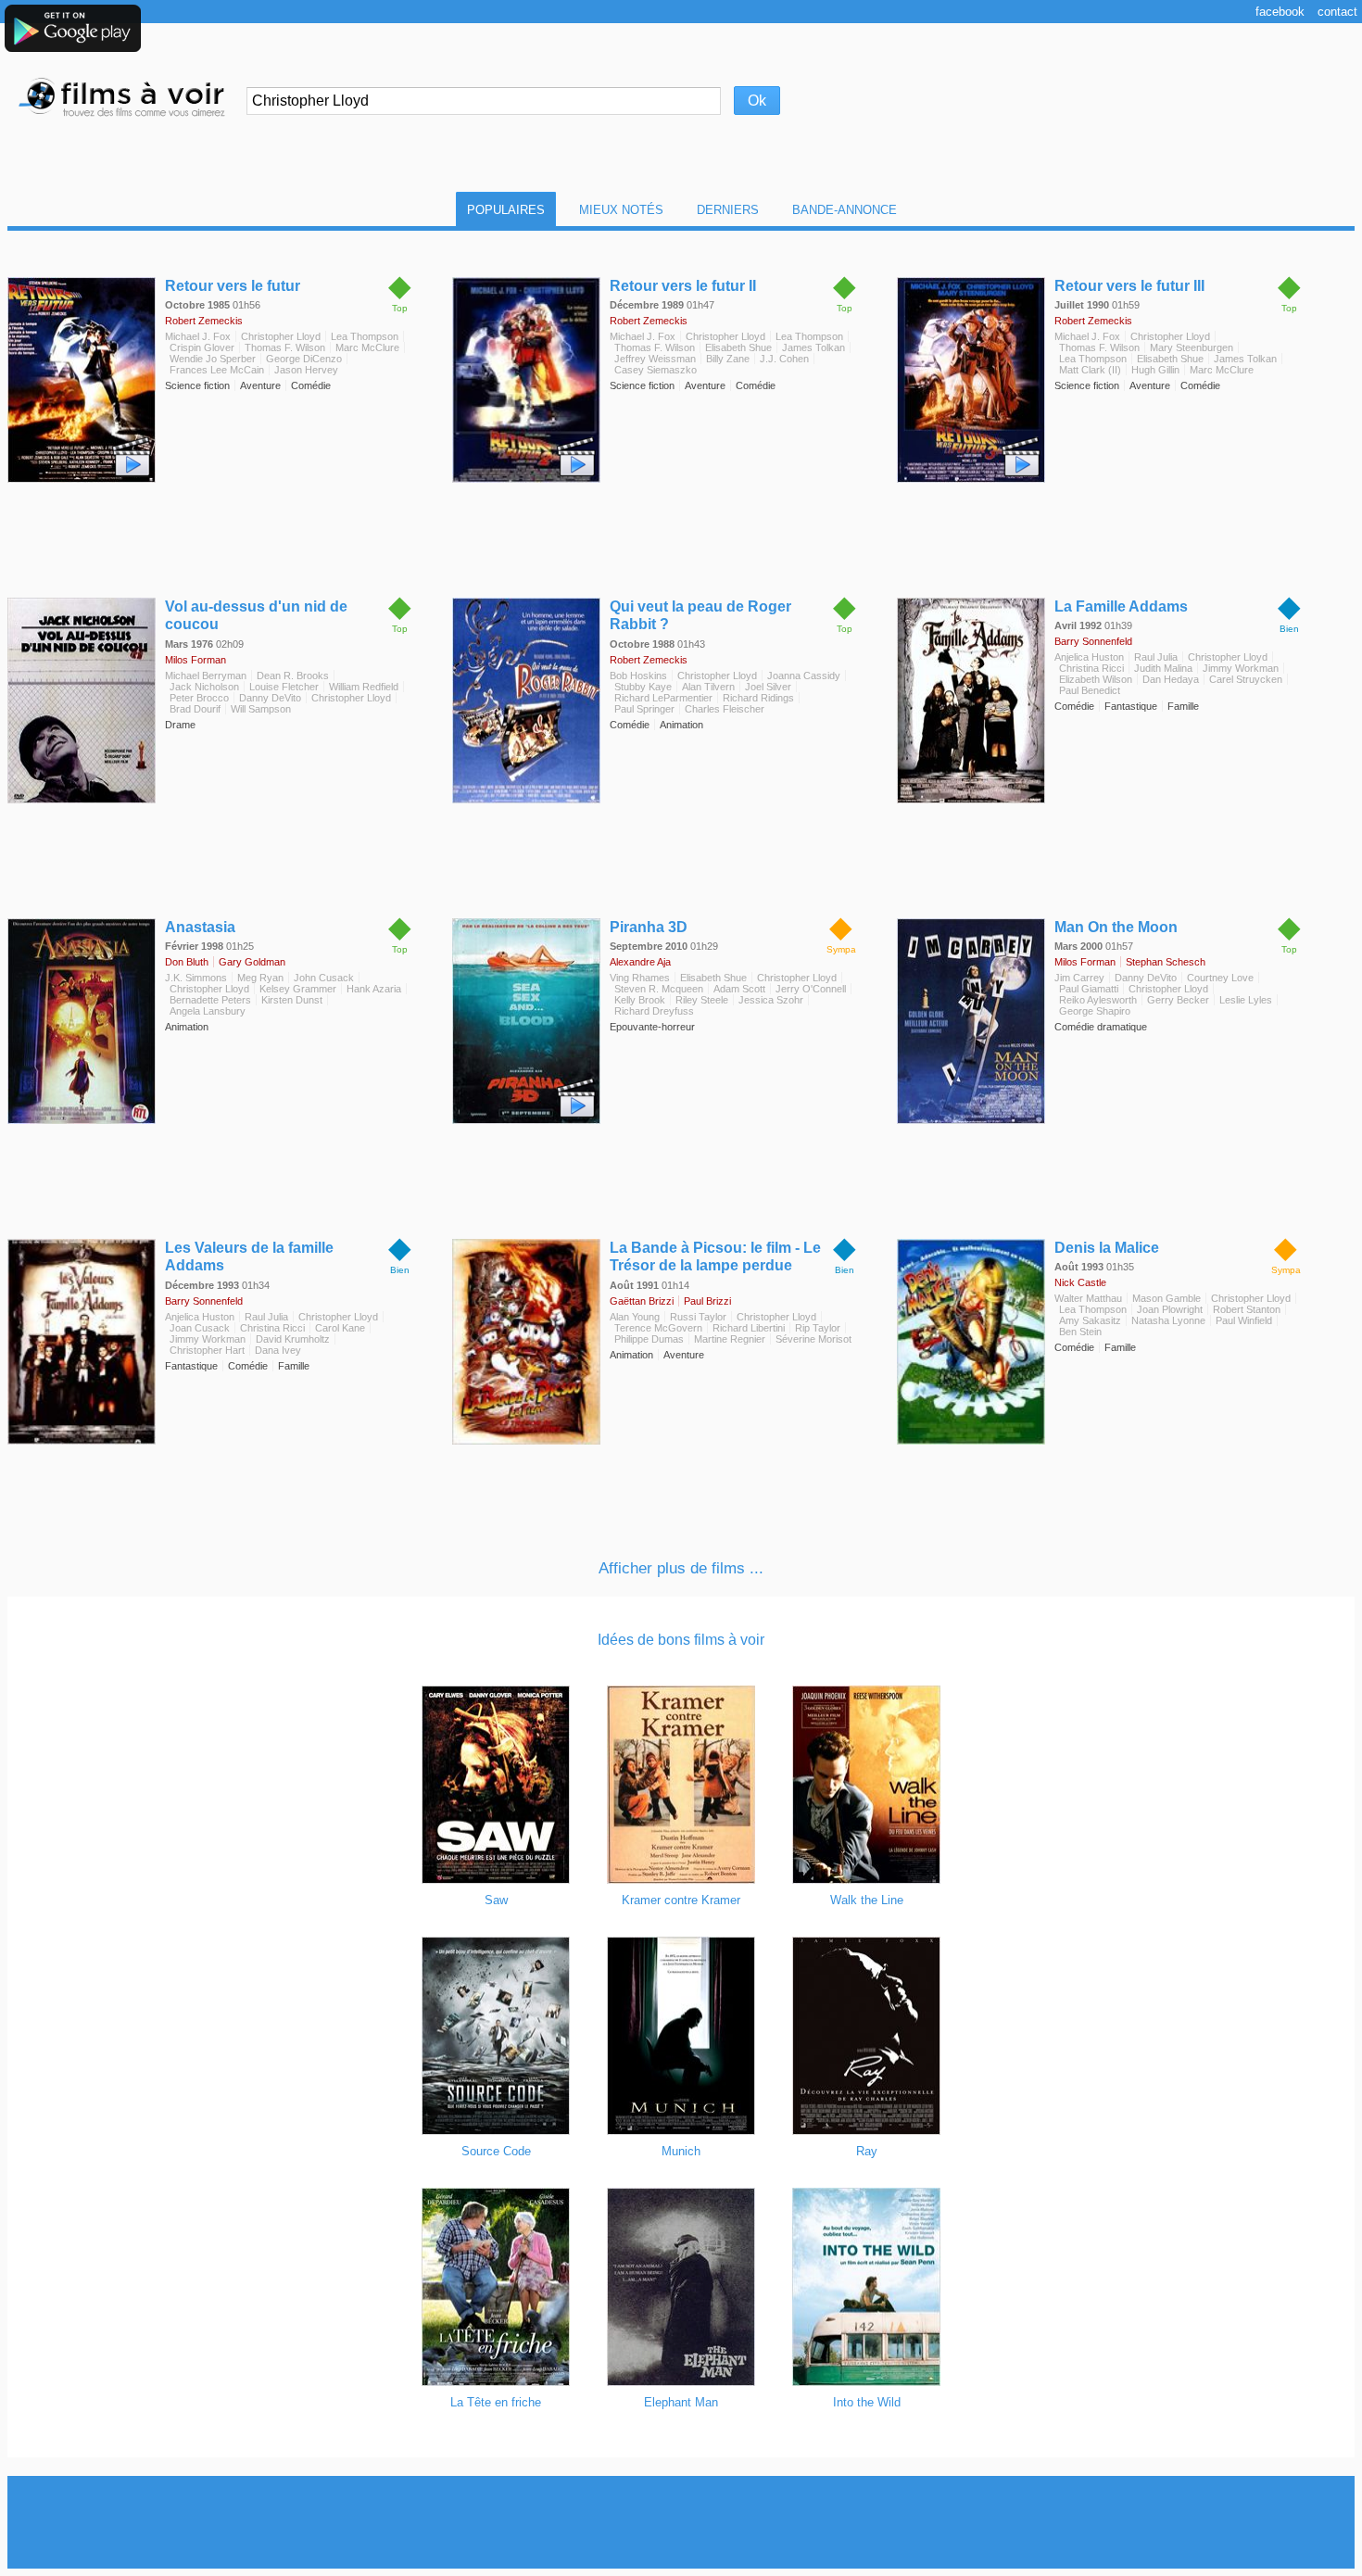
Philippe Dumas (649, 1339)
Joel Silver (768, 687)
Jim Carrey (1079, 978)
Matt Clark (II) (1090, 370)
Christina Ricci (1091, 668)
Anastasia (200, 927)
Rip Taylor (818, 1328)
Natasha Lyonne (1168, 1320)
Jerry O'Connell (811, 989)
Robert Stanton (1247, 1309)
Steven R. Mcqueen (659, 989)
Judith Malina (1163, 668)
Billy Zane (728, 359)
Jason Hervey (306, 370)
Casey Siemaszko (656, 370)
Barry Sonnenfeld (1093, 641)
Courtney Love (1220, 978)
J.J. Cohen (784, 359)
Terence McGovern (658, 1328)
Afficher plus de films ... (681, 1568)
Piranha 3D (649, 927)
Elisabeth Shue (738, 347)
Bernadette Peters (210, 1000)
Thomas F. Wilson (285, 347)
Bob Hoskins (638, 676)
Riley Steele (702, 1000)
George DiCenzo (304, 359)
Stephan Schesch (1166, 962)
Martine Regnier (730, 1339)
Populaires (506, 210)
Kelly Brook (640, 1000)
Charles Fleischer (725, 709)
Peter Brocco (199, 698)
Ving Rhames (640, 978)
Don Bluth (187, 962)
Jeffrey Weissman (655, 359)
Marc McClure (367, 347)
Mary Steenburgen (1192, 347)
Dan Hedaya (1171, 679)
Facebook (1280, 12)
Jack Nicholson (204, 687)
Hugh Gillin (1155, 370)
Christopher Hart (207, 1350)
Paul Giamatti (1089, 989)
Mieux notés (621, 210)
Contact (1337, 12)
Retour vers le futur (233, 286)
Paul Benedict (1090, 690)
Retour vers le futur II (683, 286)
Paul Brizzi (707, 1301)
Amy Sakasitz (1090, 1320)
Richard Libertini (749, 1328)
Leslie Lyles (1246, 1000)
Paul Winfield (1244, 1320)
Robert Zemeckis (204, 321)
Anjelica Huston (1089, 657)
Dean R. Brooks (293, 676)
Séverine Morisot (813, 1339)
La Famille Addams (1121, 606)
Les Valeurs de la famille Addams (249, 1256)
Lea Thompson (365, 336)
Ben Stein (1080, 1332)
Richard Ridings (758, 698)
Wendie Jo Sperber (213, 359)
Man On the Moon (1116, 927)
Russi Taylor (698, 1317)
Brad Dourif (195, 709)
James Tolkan (813, 347)
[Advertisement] (681, 2522)
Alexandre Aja (640, 962)
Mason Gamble (1167, 1298)
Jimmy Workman (1241, 668)
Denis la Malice (1107, 1248)
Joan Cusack (200, 1328)
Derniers (728, 210)
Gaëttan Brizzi (642, 1301)
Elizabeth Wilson (1096, 679)
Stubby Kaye (643, 687)
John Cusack (324, 978)
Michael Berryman (206, 676)
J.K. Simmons (196, 978)
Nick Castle (1080, 1282)
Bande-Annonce (845, 210)
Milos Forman (195, 660)
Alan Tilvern (708, 687)
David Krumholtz (293, 1339)
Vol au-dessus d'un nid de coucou (256, 615)
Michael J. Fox (198, 336)
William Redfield (364, 687)
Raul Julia (1156, 657)
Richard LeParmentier (663, 698)
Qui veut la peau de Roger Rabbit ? (700, 615)
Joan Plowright (1170, 1309)
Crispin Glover (202, 347)
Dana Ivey (278, 1350)
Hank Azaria (374, 989)
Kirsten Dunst (292, 1000)
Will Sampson (261, 709)
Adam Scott (739, 989)
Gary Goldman (252, 962)
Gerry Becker (1178, 1000)
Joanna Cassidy (804, 676)
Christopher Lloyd (281, 336)
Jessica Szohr (771, 1000)
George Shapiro (1095, 1011)
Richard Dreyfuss (654, 1011)
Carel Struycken (1246, 679)
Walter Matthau (1088, 1298)
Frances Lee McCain (217, 370)
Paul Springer (644, 709)
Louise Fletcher (284, 687)
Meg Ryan (260, 978)
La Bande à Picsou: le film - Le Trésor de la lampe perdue (715, 1256)
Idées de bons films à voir (681, 1640)
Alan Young (635, 1317)
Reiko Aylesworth (1098, 1000)
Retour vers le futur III (1129, 286)
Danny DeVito (270, 698)
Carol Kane (340, 1328)
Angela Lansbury (208, 1011)
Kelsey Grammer (298, 989)
